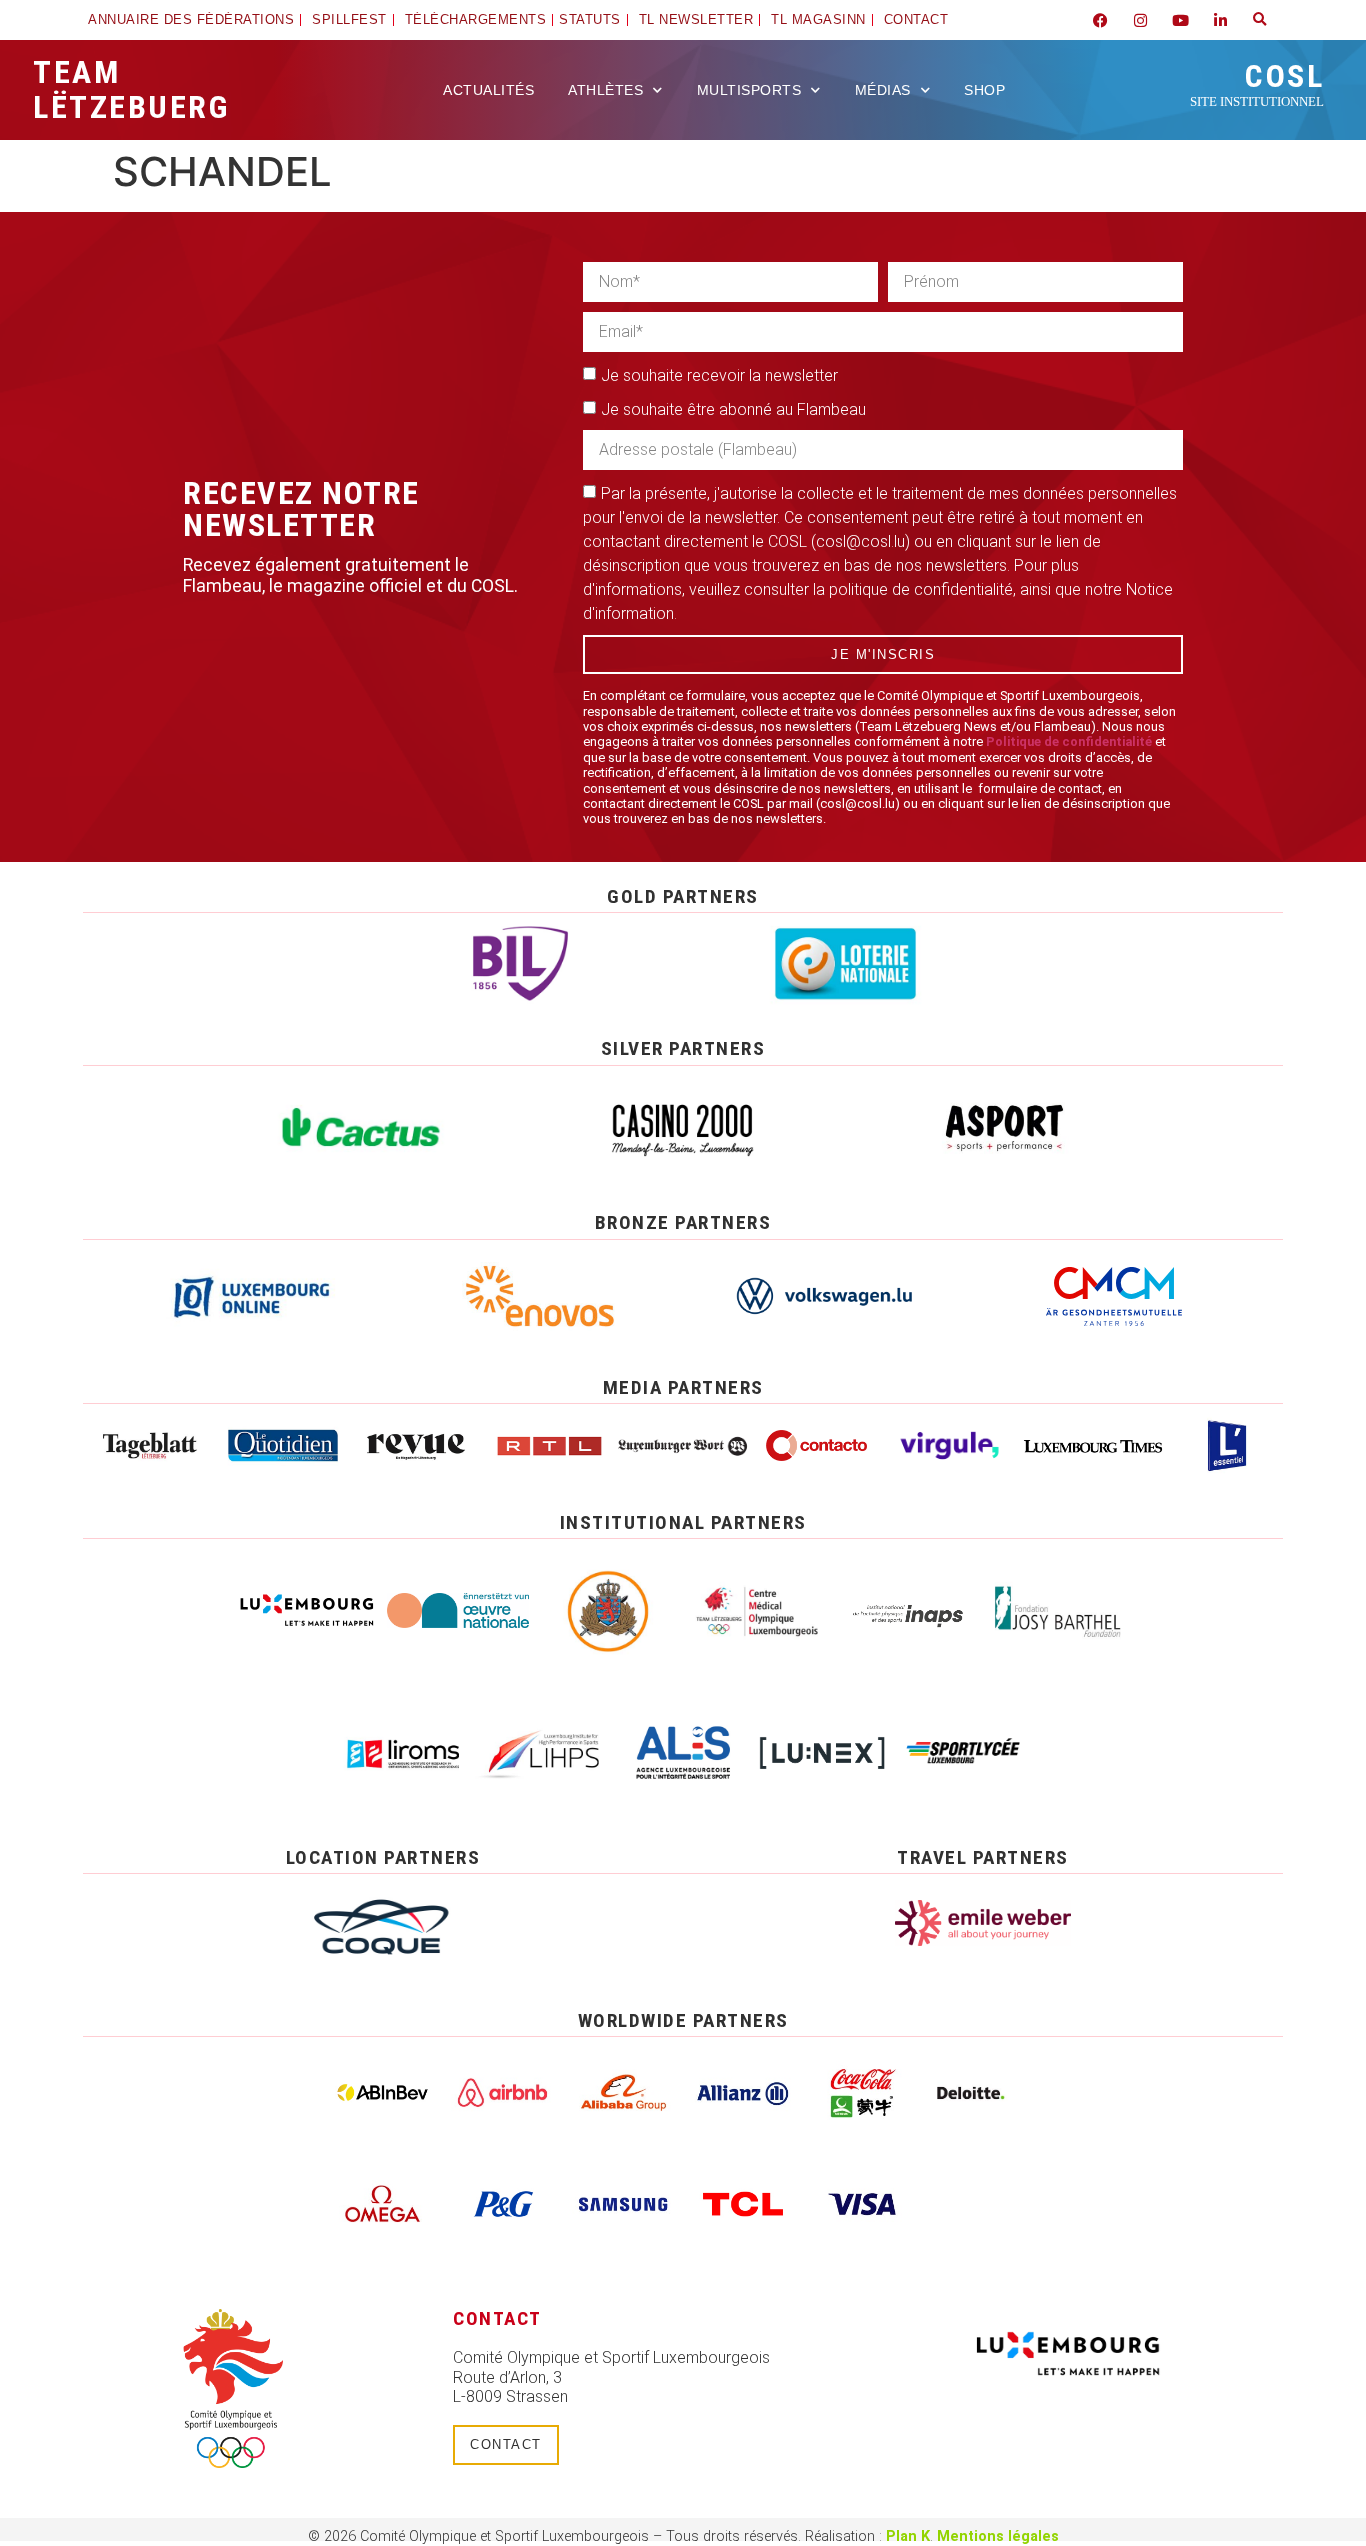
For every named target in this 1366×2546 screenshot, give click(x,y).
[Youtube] (1180, 20)
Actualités (488, 90)
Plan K (908, 2536)
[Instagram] (1140, 20)
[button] (1260, 20)
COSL (1257, 83)
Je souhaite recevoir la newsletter (719, 375)
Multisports (749, 90)
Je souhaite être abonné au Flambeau (733, 409)
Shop (984, 90)
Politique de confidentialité (1069, 741)
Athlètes (605, 90)
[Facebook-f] (1100, 20)
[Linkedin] (1220, 20)
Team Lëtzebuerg (131, 89)
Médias (883, 90)
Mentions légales (998, 2536)
